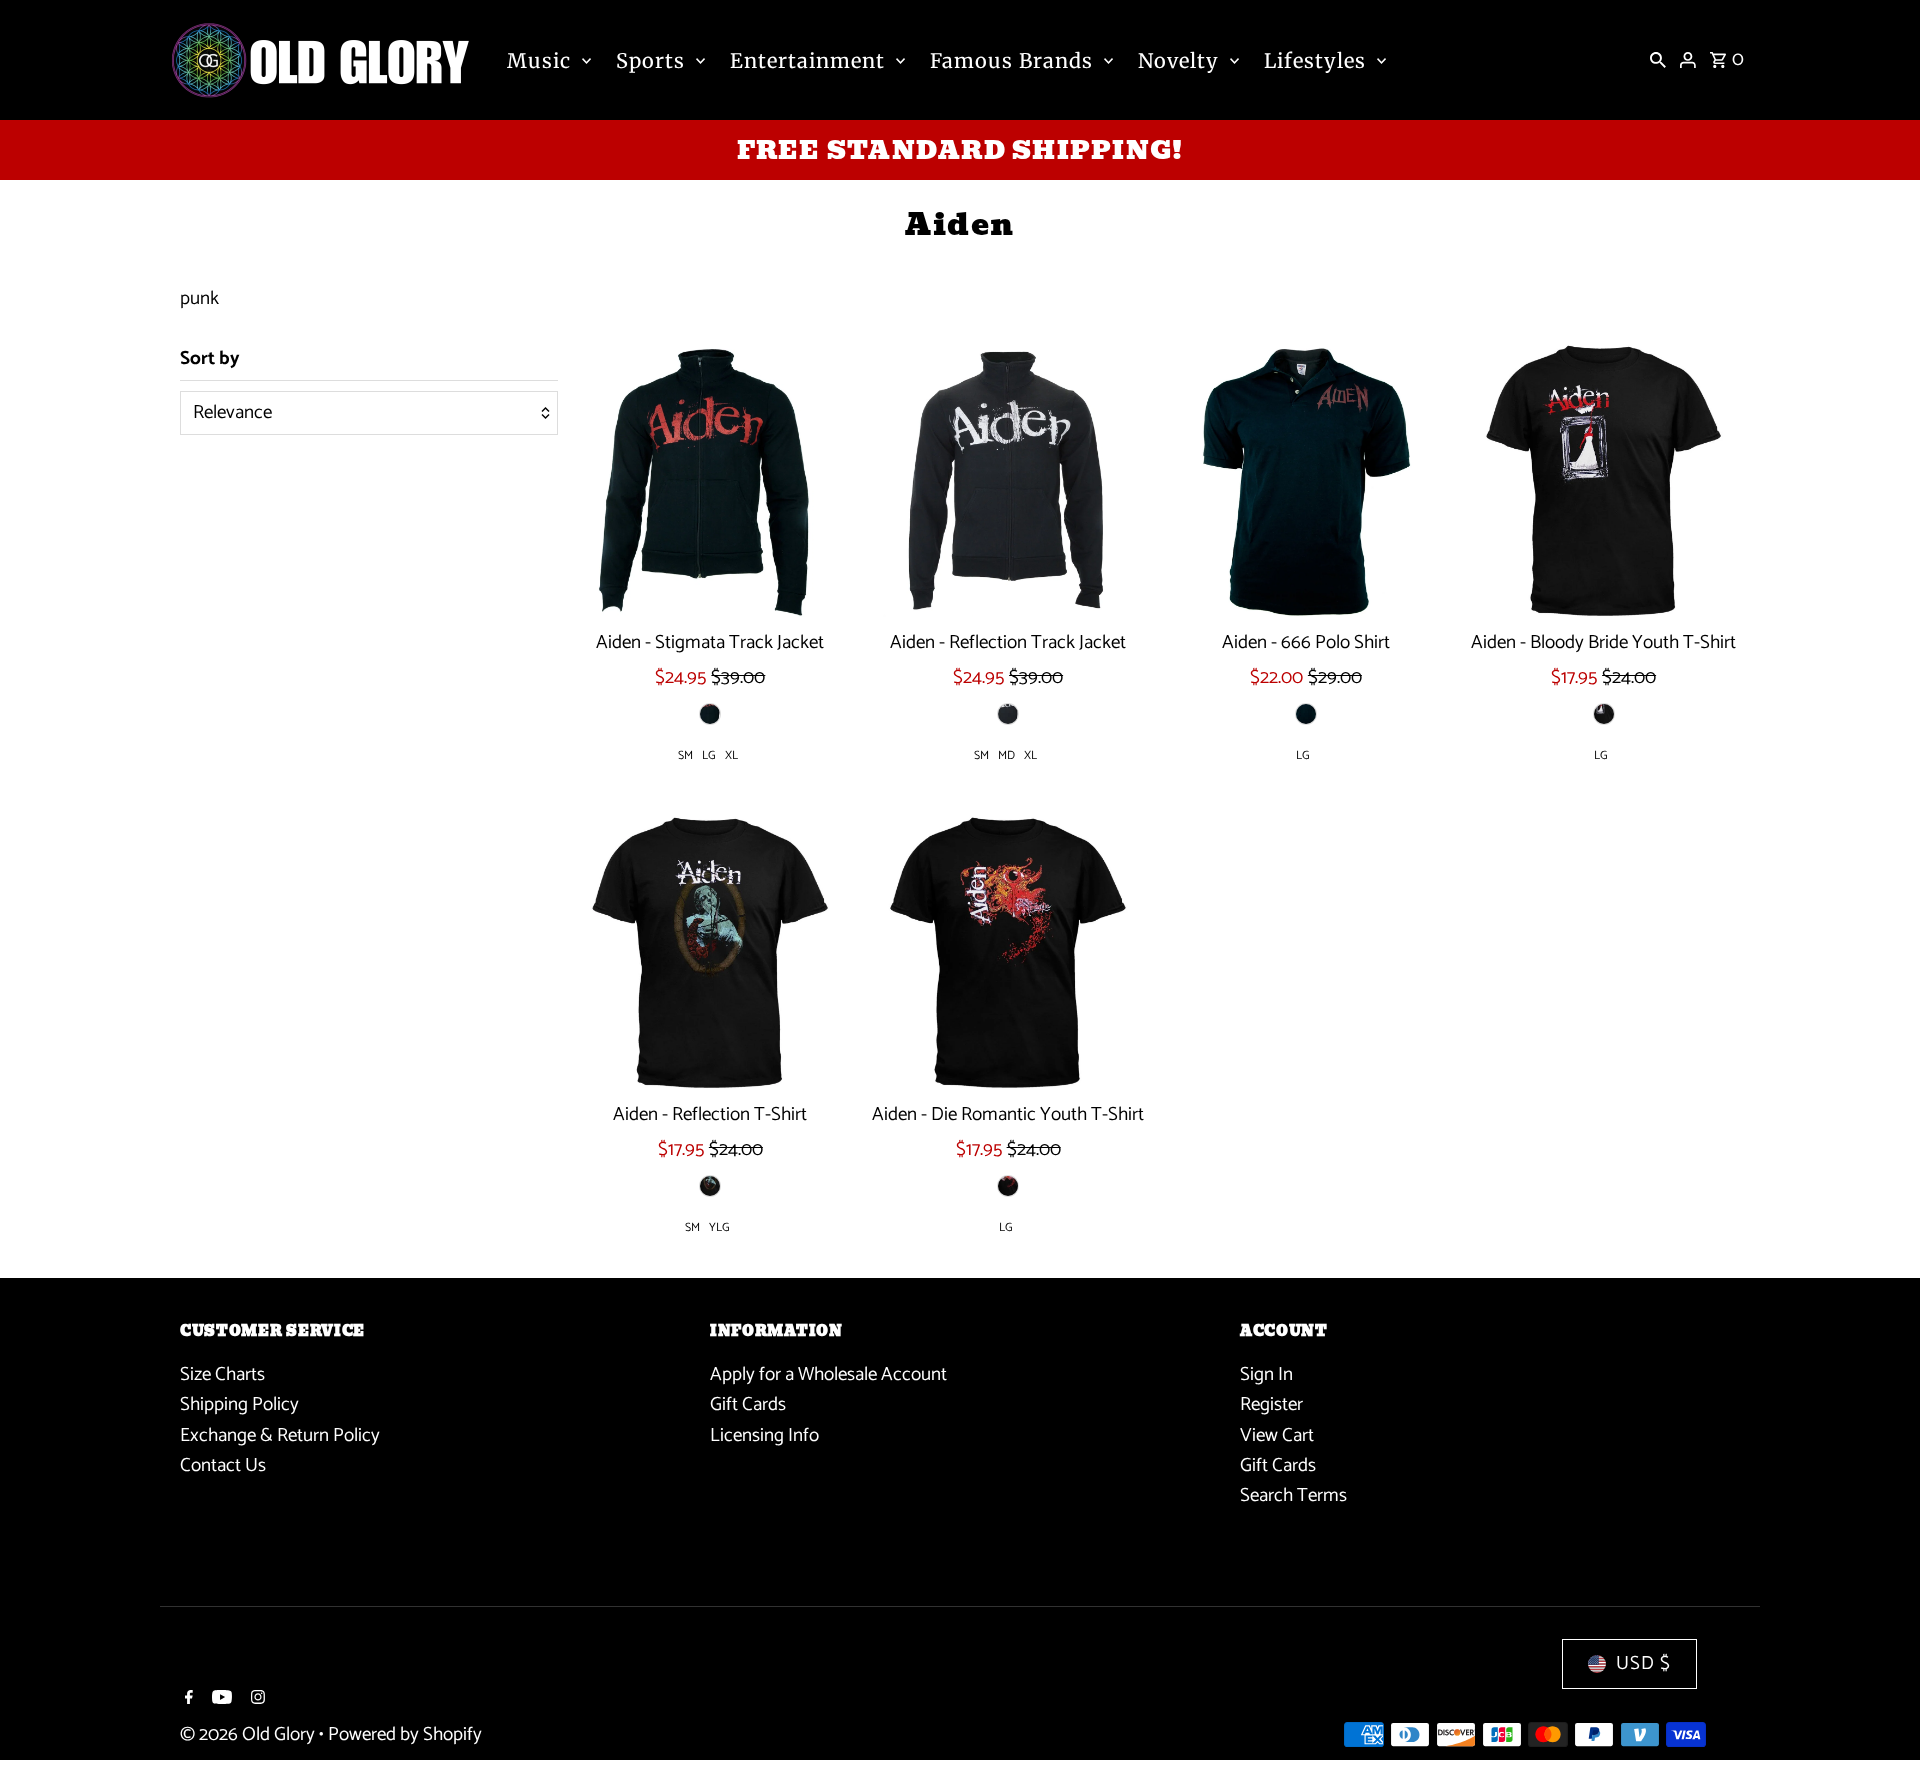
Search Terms (1293, 1495)
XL (731, 755)
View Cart (1277, 1435)
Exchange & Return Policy (280, 1435)
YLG (719, 1227)
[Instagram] (255, 1700)
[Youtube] (219, 1700)
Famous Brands (1011, 60)
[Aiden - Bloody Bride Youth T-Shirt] (1603, 480)
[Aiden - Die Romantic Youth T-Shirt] (1008, 952)
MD (1006, 755)
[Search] (1658, 60)
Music (539, 60)
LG (709, 755)
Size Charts (222, 1374)
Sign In (1266, 1374)
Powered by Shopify (405, 1734)
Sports (650, 60)
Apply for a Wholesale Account (828, 1374)
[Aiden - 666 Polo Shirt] (1305, 480)
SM (685, 755)
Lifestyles (1315, 60)
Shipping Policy (239, 1404)
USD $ (1643, 1663)
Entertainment (807, 60)
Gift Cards (748, 1404)
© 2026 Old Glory (249, 1734)
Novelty (1178, 60)
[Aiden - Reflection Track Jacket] (1008, 480)
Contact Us (223, 1465)
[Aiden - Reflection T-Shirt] (710, 952)
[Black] (710, 714)
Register (1271, 1404)
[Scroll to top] (1877, 1722)
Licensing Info (764, 1435)
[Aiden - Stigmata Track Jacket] (710, 480)
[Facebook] (186, 1700)
